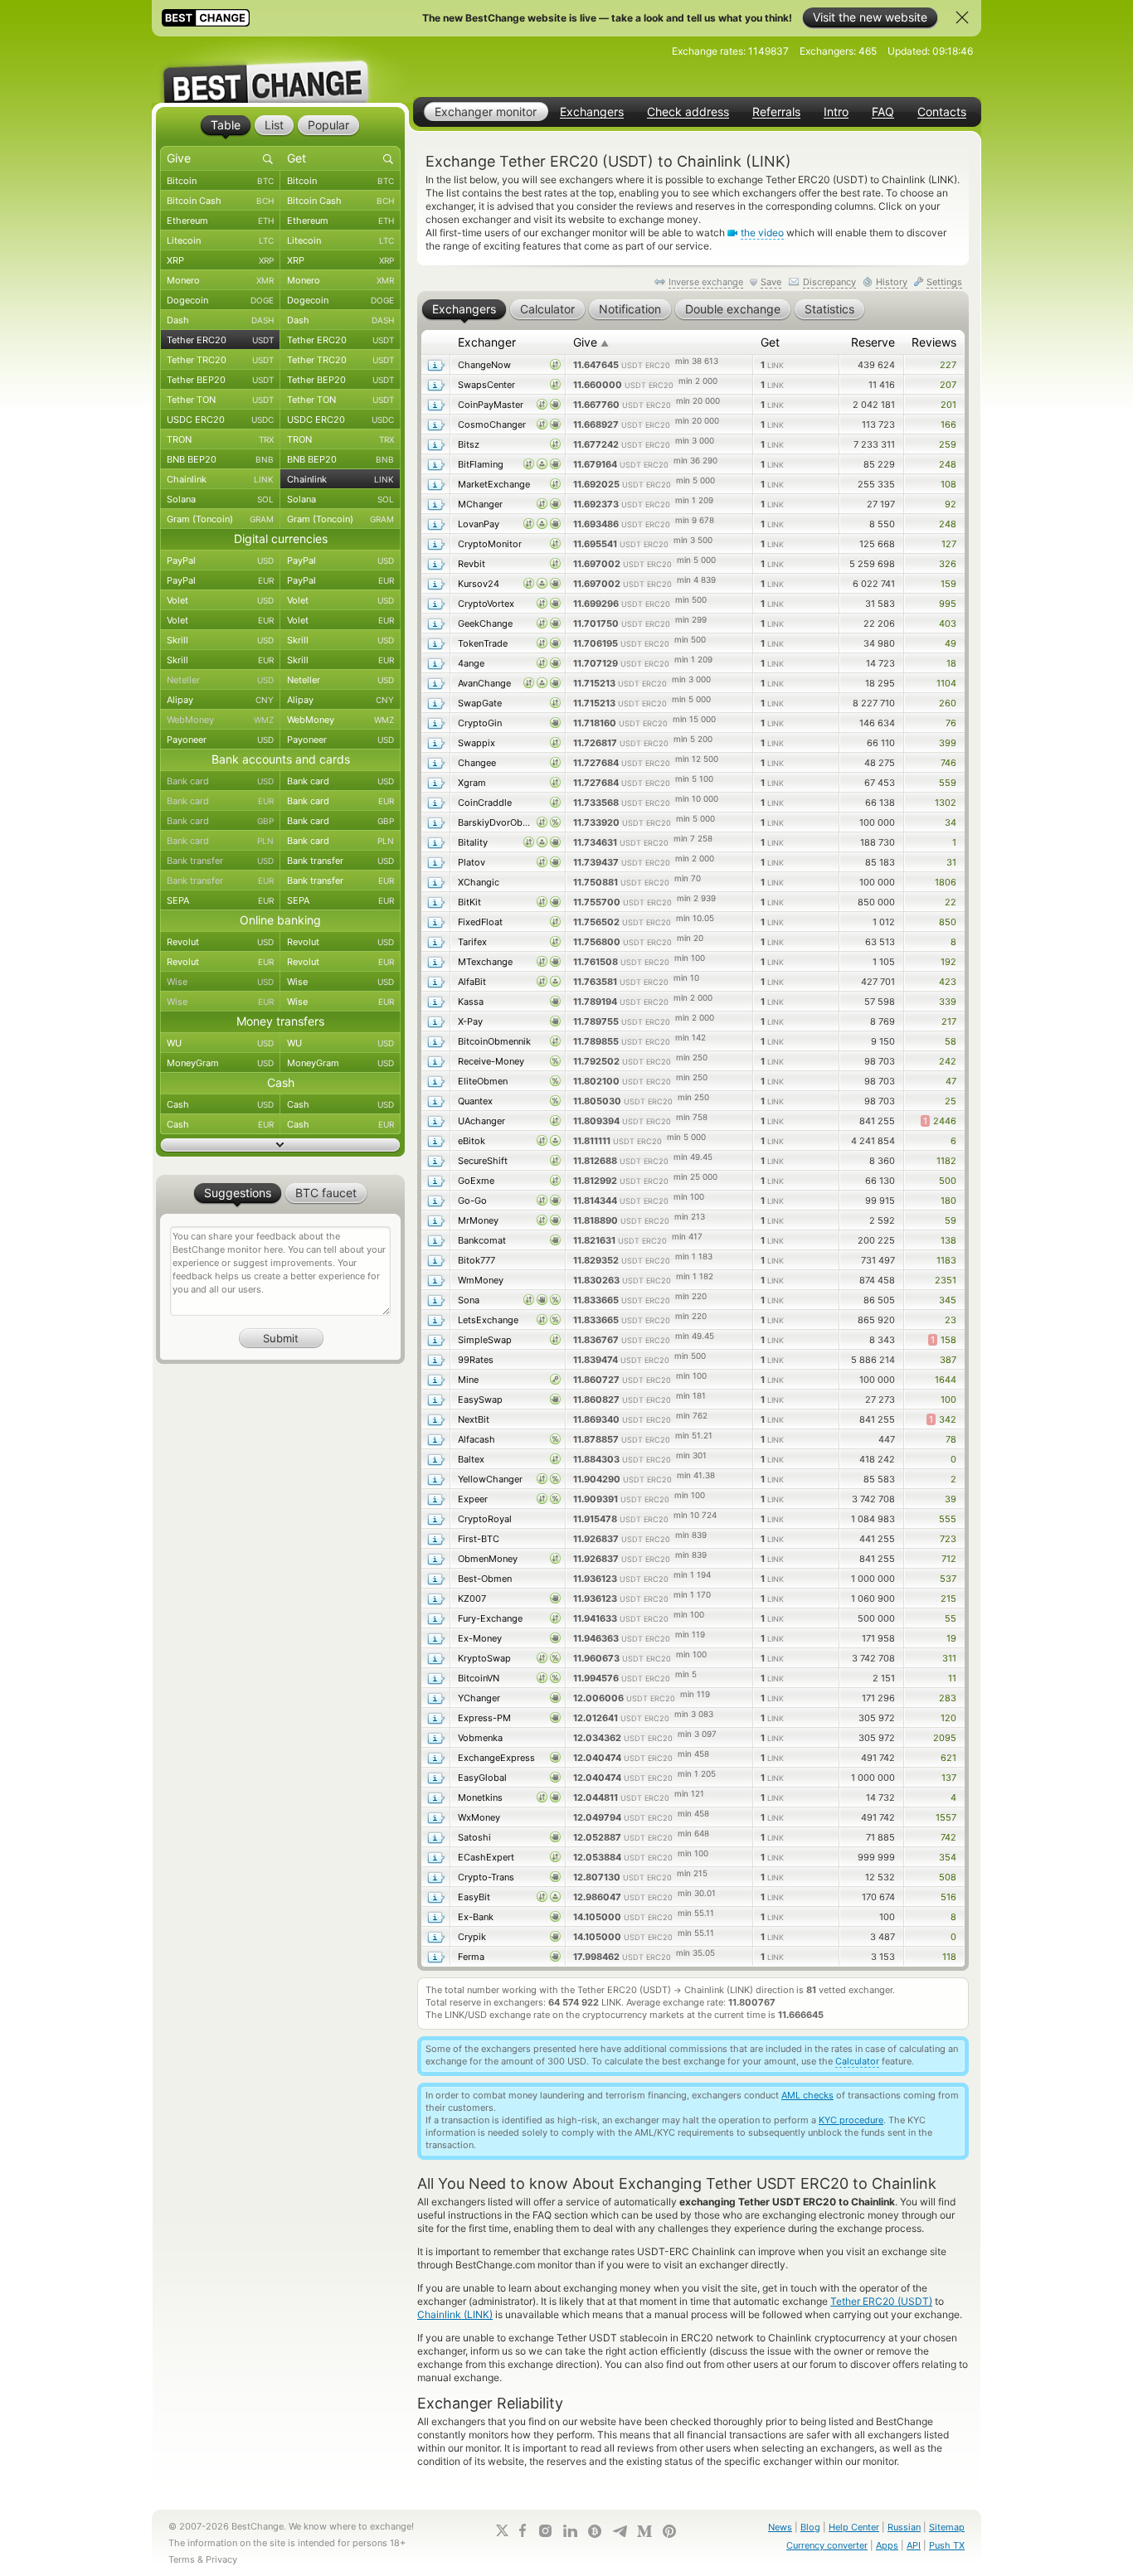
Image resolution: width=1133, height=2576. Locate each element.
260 (948, 703)
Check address (688, 112)
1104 (946, 683)
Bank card (220, 781)
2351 (946, 1280)
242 (948, 1061)
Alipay (220, 700)
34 (951, 822)
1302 (946, 803)
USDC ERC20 (220, 420)
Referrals (776, 112)
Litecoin (220, 240)
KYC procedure (851, 2120)
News (780, 2527)
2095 (945, 1738)
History (892, 282)
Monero (220, 280)
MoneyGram (220, 1063)
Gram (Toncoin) (220, 519)
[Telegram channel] (620, 2531)
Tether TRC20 (220, 360)
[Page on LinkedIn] (570, 2531)
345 (948, 1300)
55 (951, 1618)
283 (948, 1698)
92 (951, 504)
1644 (946, 1380)
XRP (220, 260)
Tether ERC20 (220, 340)
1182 (946, 1161)
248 (948, 464)
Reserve (873, 342)
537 (948, 1579)
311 (949, 1658)
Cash (220, 1104)
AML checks (807, 2095)
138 (948, 1240)
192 (948, 962)
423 (948, 982)
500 (948, 1181)
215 (948, 1598)
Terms (182, 2559)
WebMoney (220, 720)
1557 (946, 1817)
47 (951, 1081)
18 (951, 663)
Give (591, 342)
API (914, 2545)
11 (952, 1678)
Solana (220, 499)
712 (949, 1559)
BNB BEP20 (220, 459)
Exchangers (592, 112)
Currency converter (827, 2545)
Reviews (934, 342)
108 (948, 484)
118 (949, 1957)
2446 (940, 1121)
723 (948, 1539)
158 (943, 1340)
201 (948, 405)
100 (948, 1400)
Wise (220, 982)
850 (948, 922)
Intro (836, 112)
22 (951, 902)
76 (951, 723)
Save (771, 282)
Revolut (220, 942)
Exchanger (487, 342)
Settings (944, 282)
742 (948, 1837)
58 (951, 1041)
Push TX (947, 2545)
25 (951, 1101)
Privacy (221, 2559)
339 (948, 1002)
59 (951, 1220)
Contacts (942, 112)
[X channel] (503, 2530)
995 (948, 604)
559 (948, 783)
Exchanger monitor (486, 112)
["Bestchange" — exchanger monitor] (280, 70)
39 (951, 1499)
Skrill (220, 640)
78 (951, 1439)
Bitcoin (220, 181)
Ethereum (220, 221)
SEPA (220, 900)
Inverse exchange (706, 282)
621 (948, 1758)
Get (770, 342)
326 (948, 564)
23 (951, 1320)
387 (948, 1360)
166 (948, 424)
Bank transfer (220, 861)
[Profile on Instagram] (545, 2531)
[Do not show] (962, 17)
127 (949, 544)
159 (948, 584)
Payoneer (220, 740)
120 (948, 1718)
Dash (220, 320)
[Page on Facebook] (523, 2530)
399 (948, 743)
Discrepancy (829, 282)
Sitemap (947, 2527)
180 (948, 1201)
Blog (810, 2527)
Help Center (854, 2527)
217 (949, 1021)
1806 (946, 882)
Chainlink (220, 479)
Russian (904, 2527)
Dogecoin (220, 300)
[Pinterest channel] (669, 2531)
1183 (946, 1260)
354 (948, 1857)
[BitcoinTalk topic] (595, 2531)
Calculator (857, 2061)
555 (948, 1519)
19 (951, 1638)
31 (951, 862)
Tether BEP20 (220, 380)
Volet (220, 600)
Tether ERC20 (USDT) (881, 2301)
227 (948, 365)
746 (948, 763)
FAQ (883, 112)
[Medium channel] (644, 2531)
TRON (220, 439)
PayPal (220, 560)
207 (948, 385)
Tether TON (220, 400)
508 (948, 1877)
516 (948, 1897)
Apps (887, 2545)
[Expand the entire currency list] (280, 1145)
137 (949, 1778)
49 (951, 643)
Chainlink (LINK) (455, 2314)
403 (948, 623)
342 (943, 1419)
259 (948, 444)
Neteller (220, 680)
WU (220, 1043)
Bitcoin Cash (220, 201)
